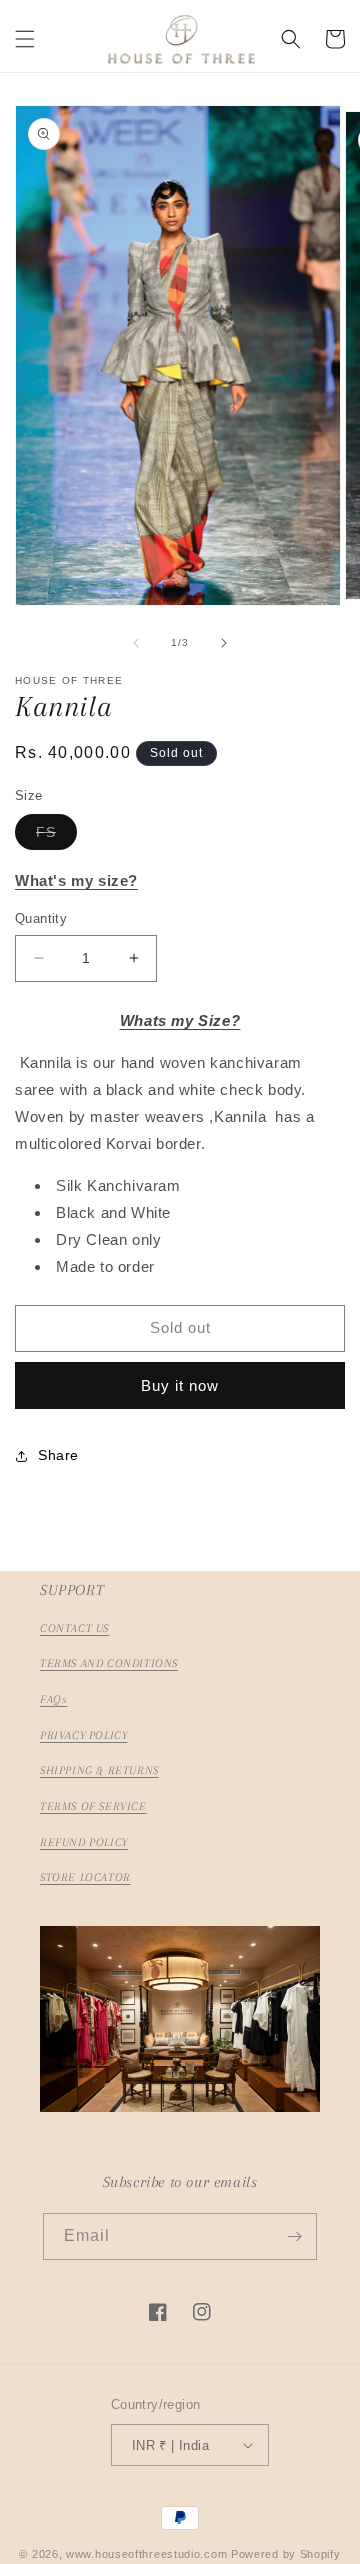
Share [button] (58, 1455)
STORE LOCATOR (85, 1877)
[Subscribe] (294, 2236)
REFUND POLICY (84, 1842)
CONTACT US (74, 1628)
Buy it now (180, 1385)
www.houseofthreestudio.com (146, 2554)
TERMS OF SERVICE (93, 1806)
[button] (25, 39)
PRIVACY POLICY (83, 1735)
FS (56, 836)
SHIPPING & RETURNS (99, 1770)
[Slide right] (224, 643)
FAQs (53, 1699)
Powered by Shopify (286, 2554)
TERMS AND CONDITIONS (109, 1663)
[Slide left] (136, 643)
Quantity (41, 918)
